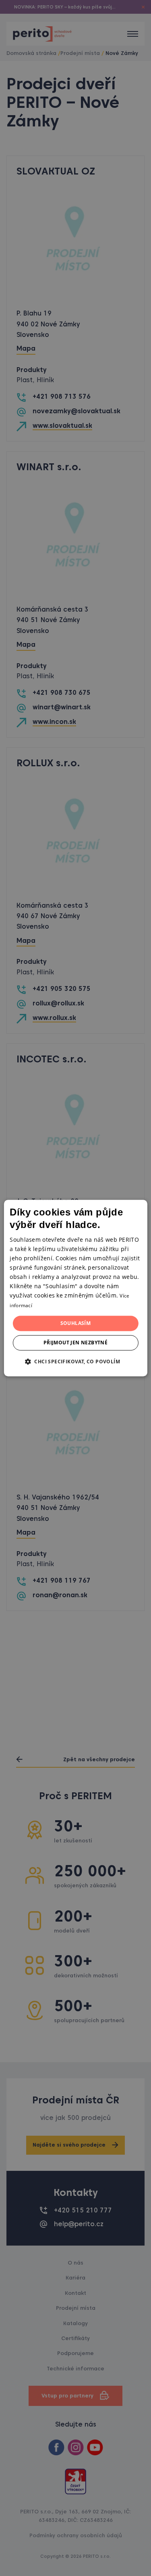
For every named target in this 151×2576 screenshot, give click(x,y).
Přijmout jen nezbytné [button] (75, 1343)
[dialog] (75, 1288)
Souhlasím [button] (76, 1323)
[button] (75, 1361)
